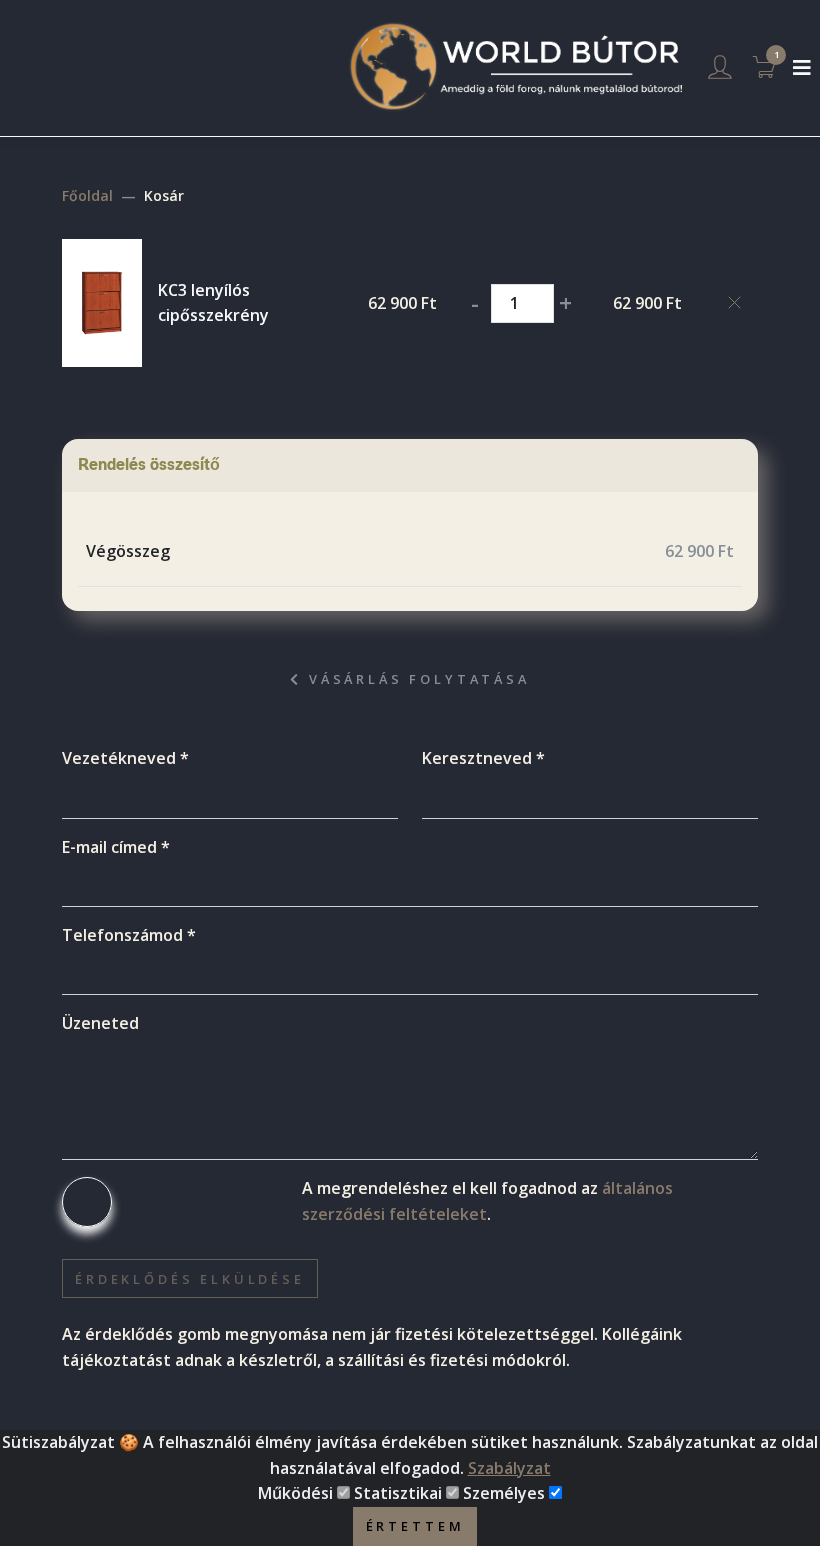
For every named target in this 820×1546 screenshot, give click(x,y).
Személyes (504, 1493)
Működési (295, 1493)
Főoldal (87, 195)
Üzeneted (100, 1023)
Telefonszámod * (129, 935)
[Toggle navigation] (802, 68)
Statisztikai (398, 1493)
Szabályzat (509, 1468)
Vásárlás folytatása (416, 679)
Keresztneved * (483, 758)
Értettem (415, 1526)
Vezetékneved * (125, 758)
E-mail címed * (116, 847)
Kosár (164, 195)
